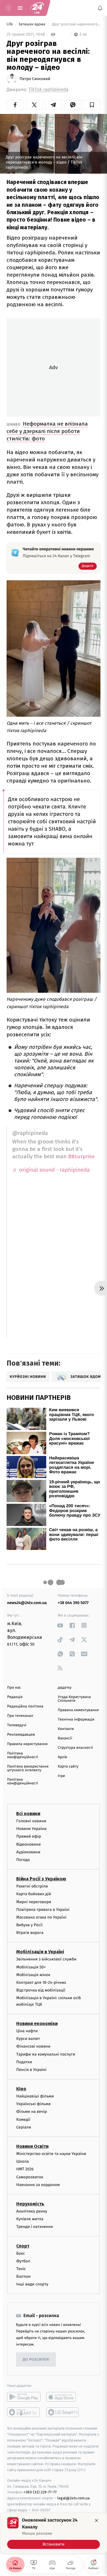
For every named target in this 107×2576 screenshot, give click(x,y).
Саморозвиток (30, 2177)
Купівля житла (30, 2219)
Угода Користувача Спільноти (74, 1699)
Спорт (23, 2246)
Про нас (14, 1688)
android (24, 2397)
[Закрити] (96, 2520)
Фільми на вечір (32, 2112)
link (60, 1625)
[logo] (37, 8)
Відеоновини (29, 1844)
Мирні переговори (34, 1902)
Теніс (21, 2269)
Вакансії (65, 1738)
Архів (62, 1757)
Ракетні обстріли (32, 1886)
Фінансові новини (33, 2047)
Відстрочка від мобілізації (41, 1990)
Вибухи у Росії (29, 1925)
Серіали (24, 2127)
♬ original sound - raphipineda (51, 1170)
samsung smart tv (63, 2412)
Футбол (23, 2261)
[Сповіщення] (100, 8)
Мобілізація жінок (33, 1975)
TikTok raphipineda (49, 90)
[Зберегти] (92, 105)
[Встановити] (53, 2533)
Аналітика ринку (32, 2211)
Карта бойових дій (34, 1894)
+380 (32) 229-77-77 (40, 2492)
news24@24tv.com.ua (27, 1603)
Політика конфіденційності (23, 1755)
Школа (23, 2161)
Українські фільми (33, 2104)
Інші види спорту (32, 2284)
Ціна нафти (27, 2031)
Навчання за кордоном (38, 2185)
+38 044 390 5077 (73, 1603)
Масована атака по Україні (41, 1917)
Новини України (31, 1829)
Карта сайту (68, 1767)
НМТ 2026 (25, 2169)
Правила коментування (78, 1710)
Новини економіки (37, 2024)
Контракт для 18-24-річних (41, 1982)
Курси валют (28, 2039)
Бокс (21, 2253)
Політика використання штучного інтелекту (28, 1768)
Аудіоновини (28, 1852)
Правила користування (27, 1744)
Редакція (15, 1697)
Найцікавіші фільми (35, 2096)
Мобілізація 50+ (31, 1967)
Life (10, 24)
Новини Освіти (32, 2146)
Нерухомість (30, 2204)
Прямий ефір (29, 1837)
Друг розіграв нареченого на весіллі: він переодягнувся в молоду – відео (76, 24)
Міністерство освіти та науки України (51, 2154)
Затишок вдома (32, 24)
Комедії (23, 2120)
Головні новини (31, 1821)
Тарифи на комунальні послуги (46, 2054)
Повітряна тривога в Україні (43, 1910)
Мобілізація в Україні (40, 1952)
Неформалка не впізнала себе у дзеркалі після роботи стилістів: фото (47, 431)
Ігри (61, 1776)
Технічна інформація (76, 1720)
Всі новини (28, 1814)
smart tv (24, 2412)
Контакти (66, 1729)
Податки (24, 2062)
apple (63, 2397)
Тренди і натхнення (35, 2227)
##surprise (81, 1156)
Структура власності (76, 1748)
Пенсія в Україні (31, 2070)
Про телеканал (20, 1716)
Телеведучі (17, 1725)
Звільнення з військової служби (46, 1959)
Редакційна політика (25, 1706)
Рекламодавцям (21, 1735)
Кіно (21, 2089)
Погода (23, 1860)
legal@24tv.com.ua (73, 2498)
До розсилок (36, 2360)
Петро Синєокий (35, 79)
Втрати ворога (30, 1933)
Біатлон (24, 2276)
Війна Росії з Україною (41, 1879)
